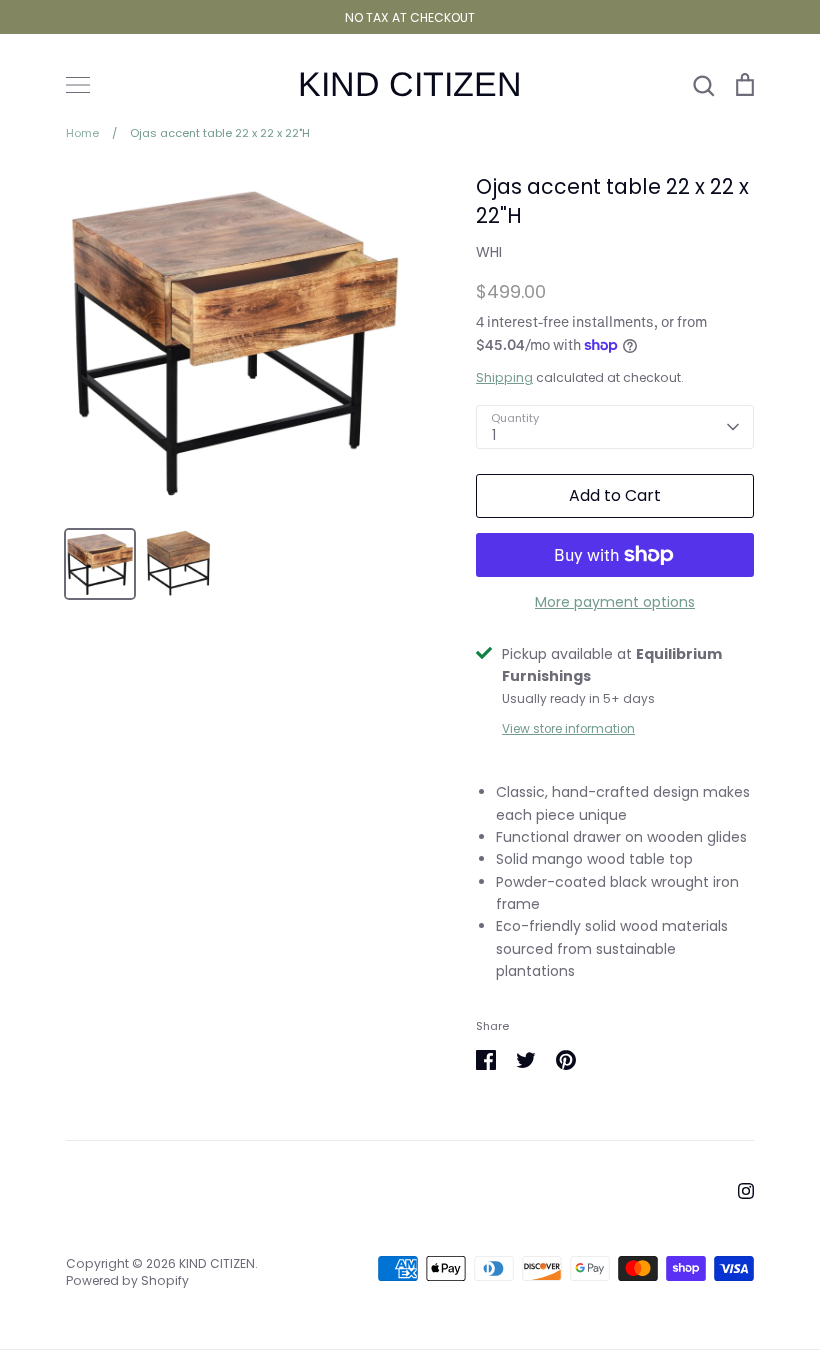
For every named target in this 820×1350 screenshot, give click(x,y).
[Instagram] (746, 1191)
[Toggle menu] (78, 85)
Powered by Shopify (127, 1280)
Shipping (504, 377)
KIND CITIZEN (410, 84)
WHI (489, 252)
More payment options (615, 602)
